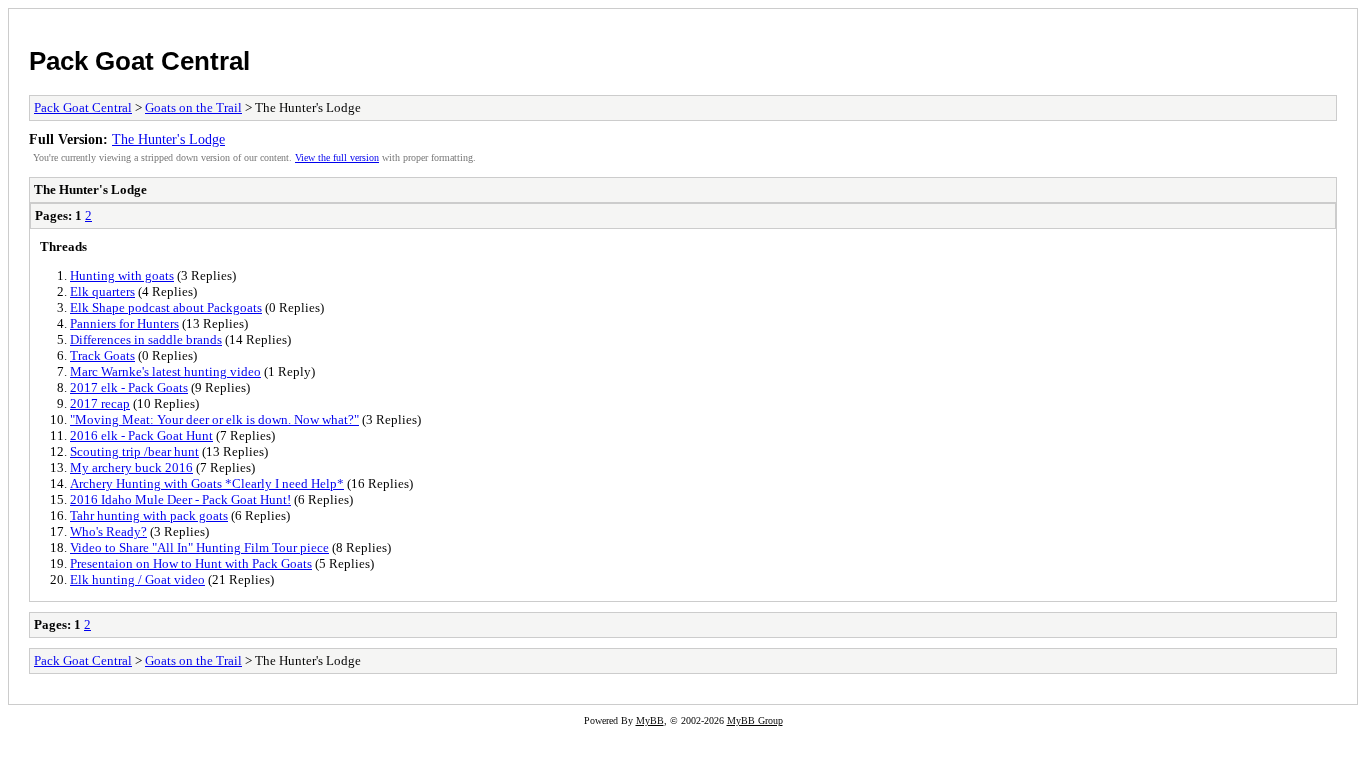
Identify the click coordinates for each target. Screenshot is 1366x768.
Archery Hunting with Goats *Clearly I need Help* (207, 483)
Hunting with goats (122, 275)
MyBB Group (755, 720)
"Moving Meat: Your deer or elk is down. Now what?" (214, 419)
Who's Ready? (108, 531)
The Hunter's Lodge (168, 139)
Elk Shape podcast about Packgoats (166, 307)
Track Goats (102, 355)
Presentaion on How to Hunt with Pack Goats (191, 563)
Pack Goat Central (139, 61)
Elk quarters (102, 291)
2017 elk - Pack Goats (129, 387)
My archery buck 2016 (131, 467)
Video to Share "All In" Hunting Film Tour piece (199, 547)
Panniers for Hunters (124, 323)
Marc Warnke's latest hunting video (165, 371)
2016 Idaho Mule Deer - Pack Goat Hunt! (180, 499)
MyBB (650, 720)
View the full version (337, 157)
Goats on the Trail (193, 107)
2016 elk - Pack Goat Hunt (141, 435)
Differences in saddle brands (146, 339)
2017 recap (100, 403)
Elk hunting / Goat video (137, 579)
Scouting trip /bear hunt (134, 451)
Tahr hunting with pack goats (149, 515)
